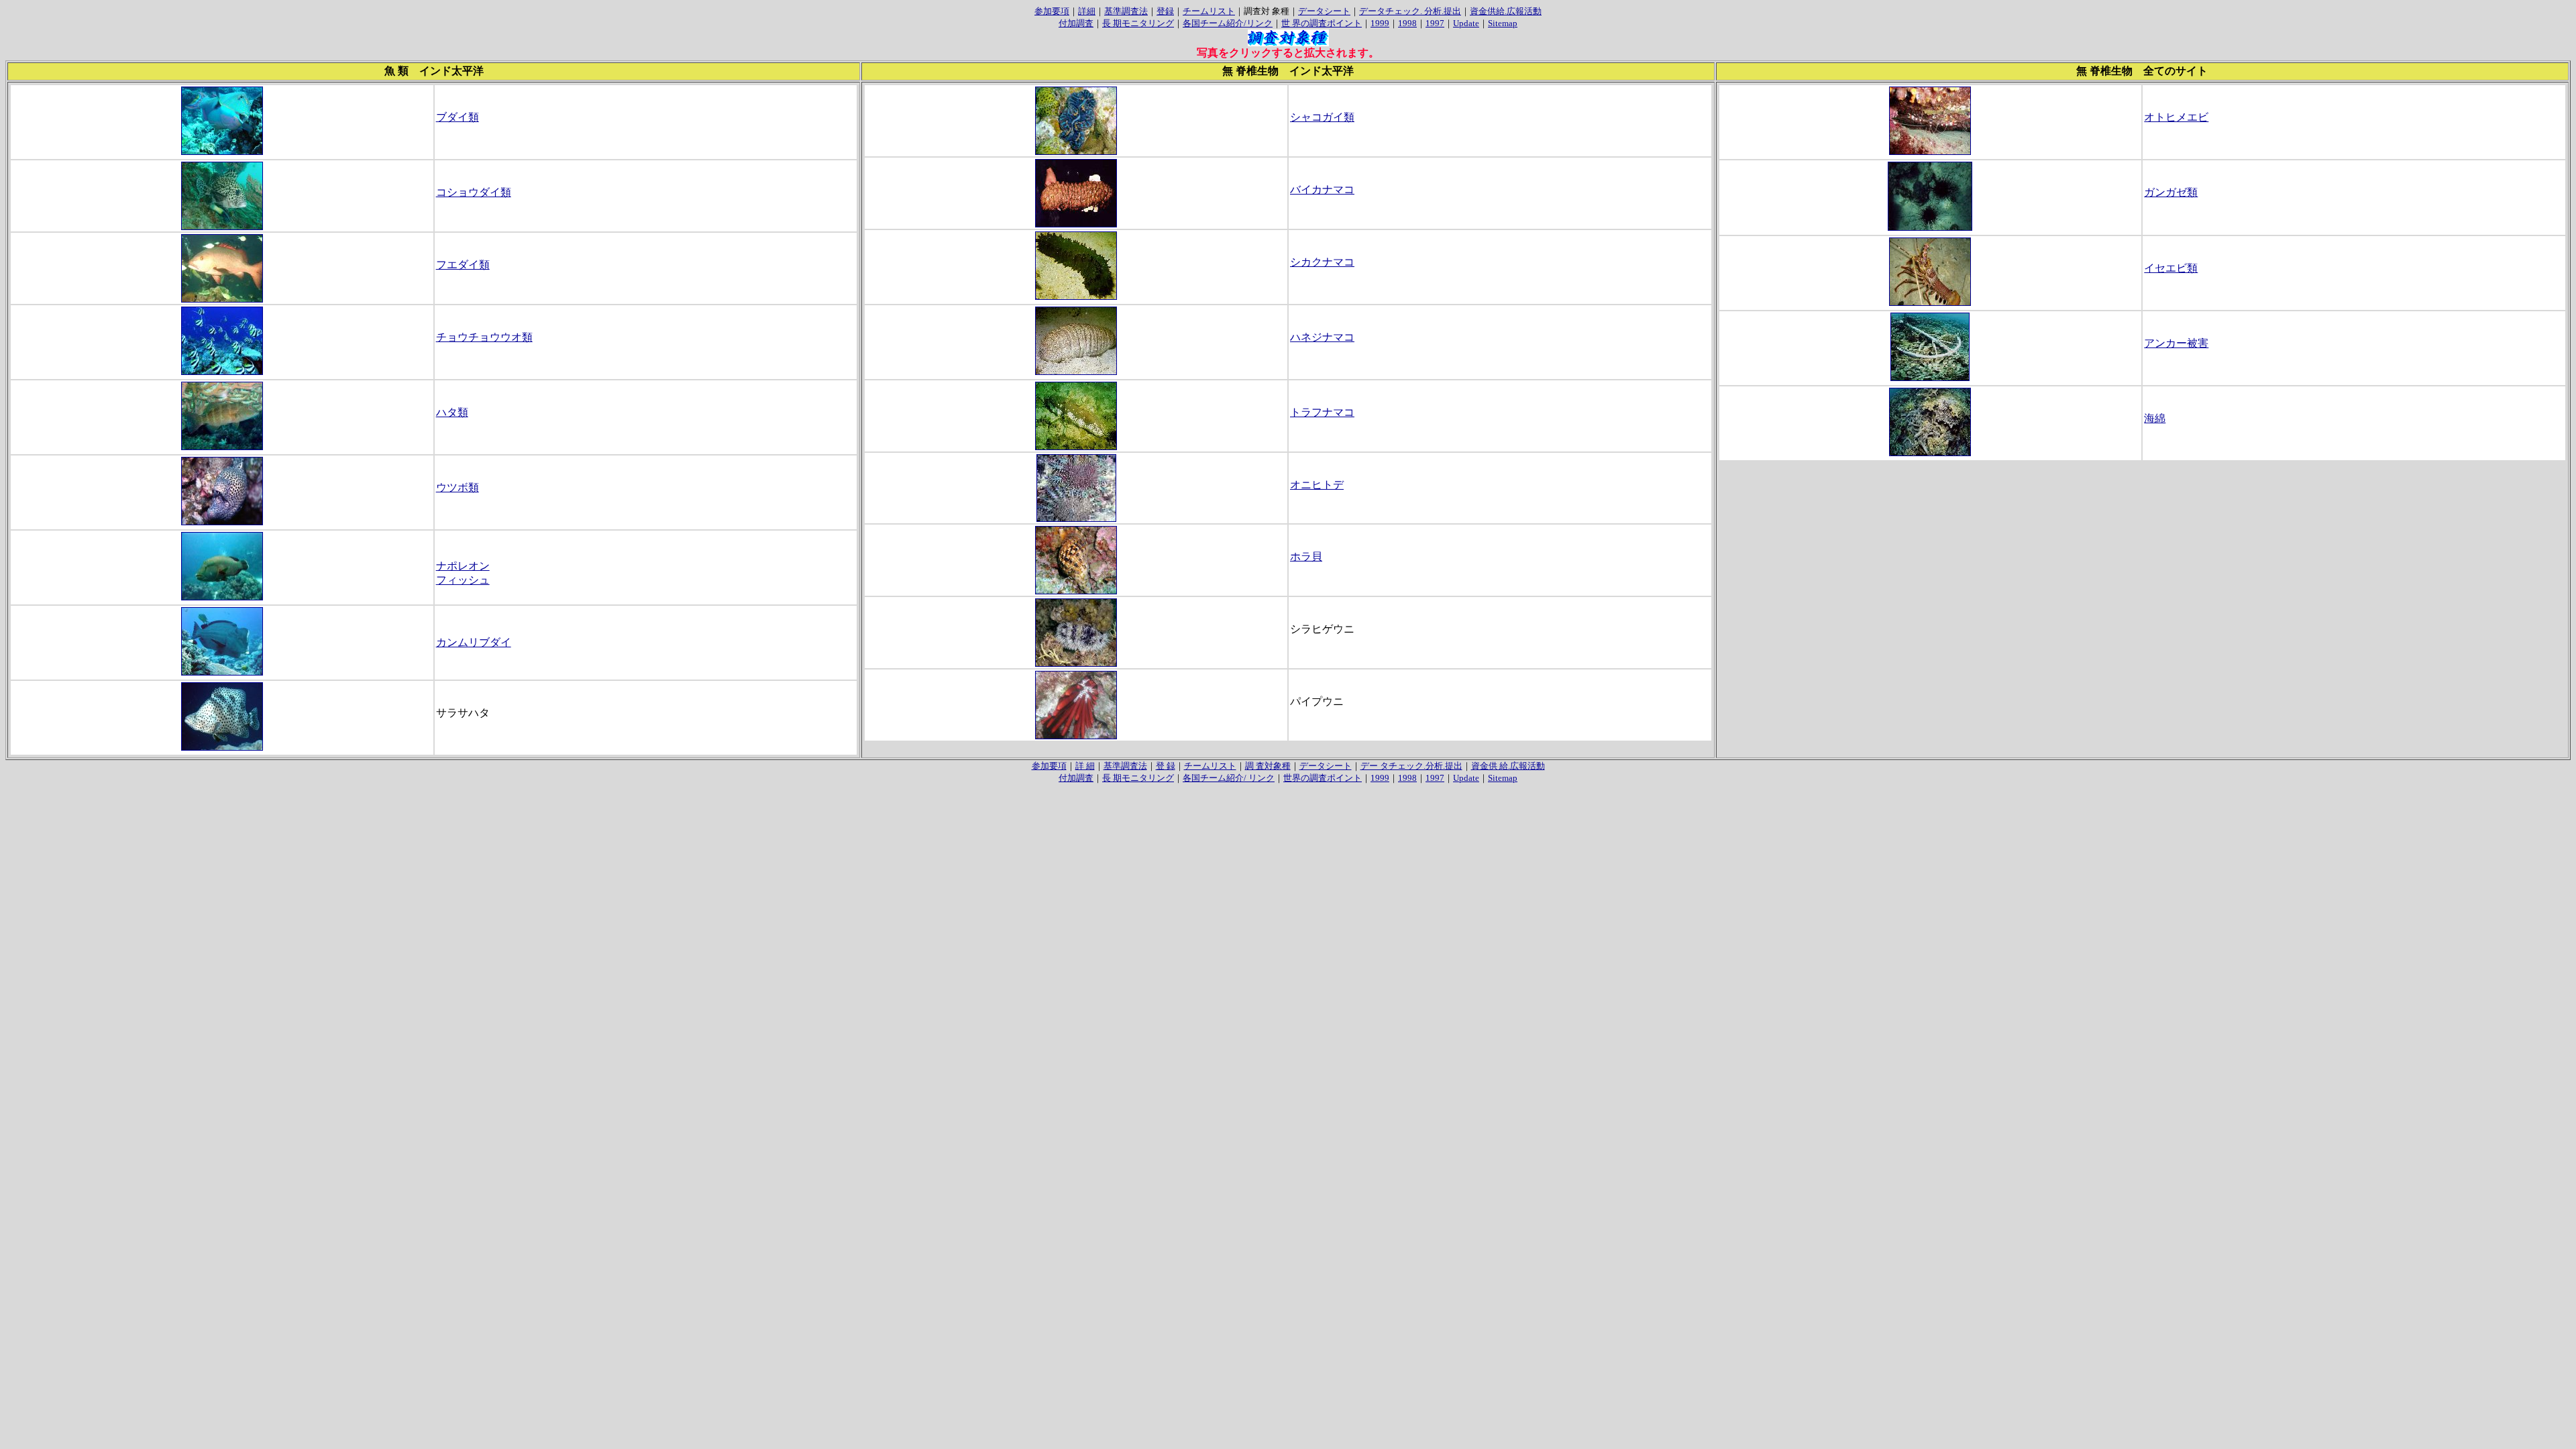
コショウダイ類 (474, 192)
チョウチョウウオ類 (484, 337)
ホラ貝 (1306, 556)
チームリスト (1209, 11)
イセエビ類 (2171, 268)
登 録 (1166, 766)
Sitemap (1503, 23)
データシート (1324, 11)
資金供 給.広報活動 (1508, 766)
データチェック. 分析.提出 (1410, 11)
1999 (1380, 23)
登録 (1165, 11)
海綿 (2155, 418)
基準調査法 (1126, 11)
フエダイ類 (463, 265)
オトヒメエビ (2176, 117)
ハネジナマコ (1322, 337)
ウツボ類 (458, 487)
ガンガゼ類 (2171, 192)
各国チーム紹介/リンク (1228, 23)
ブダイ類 (458, 117)
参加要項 (1052, 11)
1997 (1435, 23)
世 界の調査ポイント (1322, 23)
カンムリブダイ (474, 642)
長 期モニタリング (1138, 23)
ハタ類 (452, 412)
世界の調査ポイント (1323, 778)
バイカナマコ (1322, 190)
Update (1466, 23)
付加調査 (1076, 23)
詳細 (1087, 11)
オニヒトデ (1317, 485)
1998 (1407, 23)
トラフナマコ (1322, 412)
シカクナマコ (1322, 262)
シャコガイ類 (1322, 117)
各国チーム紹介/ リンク (1229, 778)
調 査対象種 (1268, 766)
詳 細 (1085, 766)
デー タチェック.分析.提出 (1411, 766)
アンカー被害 (2176, 343)
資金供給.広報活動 (1506, 11)
